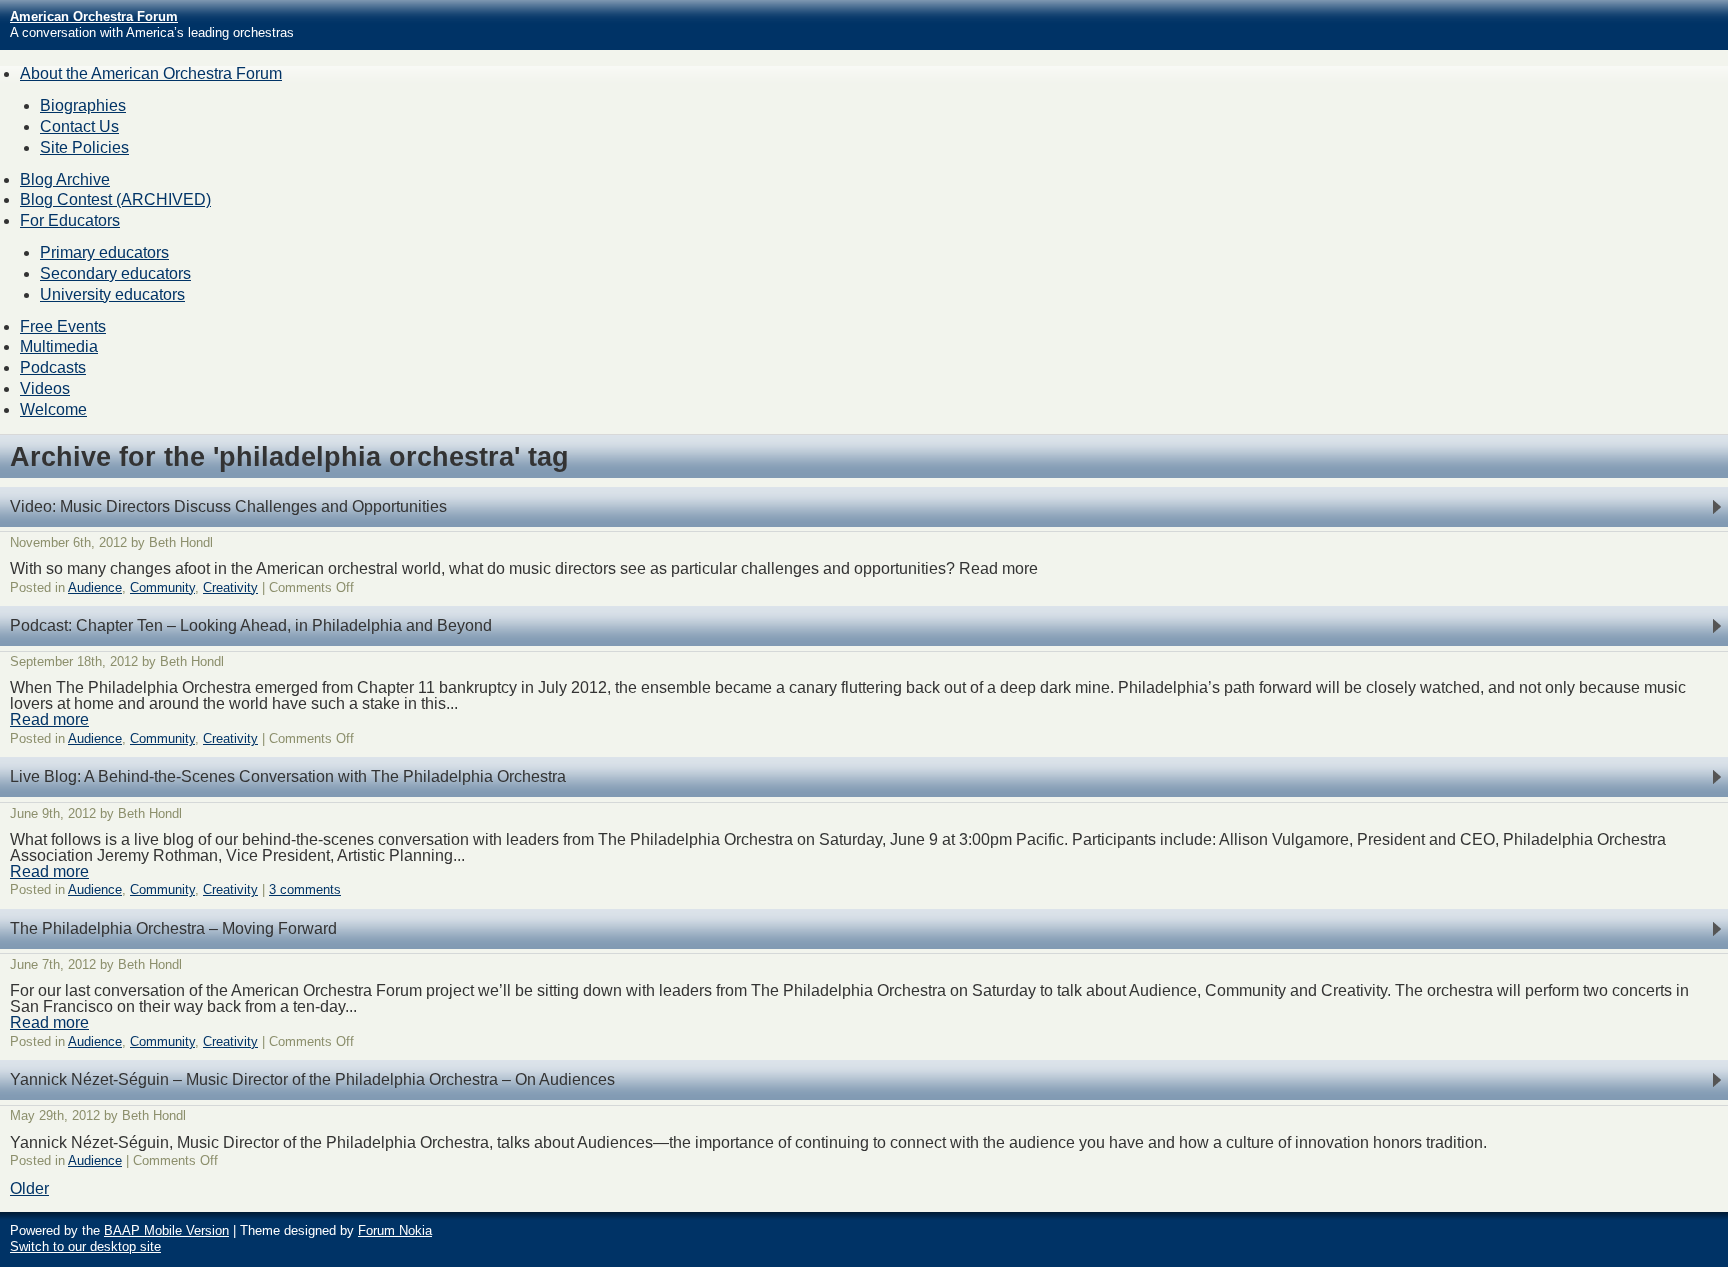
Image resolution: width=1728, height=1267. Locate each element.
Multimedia (59, 346)
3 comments (305, 889)
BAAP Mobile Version (166, 1230)
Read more (49, 719)
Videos (45, 388)
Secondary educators (115, 273)
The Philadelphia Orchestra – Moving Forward (173, 928)
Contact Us (79, 126)
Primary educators (104, 252)
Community (162, 587)
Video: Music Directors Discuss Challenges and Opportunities (228, 506)
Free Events (63, 326)
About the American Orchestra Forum (151, 73)
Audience (95, 587)
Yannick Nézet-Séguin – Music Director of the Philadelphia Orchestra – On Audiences (312, 1079)
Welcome (53, 409)
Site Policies (84, 147)
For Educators (70, 220)
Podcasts (53, 367)
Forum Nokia (395, 1230)
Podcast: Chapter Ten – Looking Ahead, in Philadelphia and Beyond (251, 625)
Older (29, 1188)
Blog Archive (65, 179)
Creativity (230, 587)
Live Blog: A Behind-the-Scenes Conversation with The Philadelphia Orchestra (288, 776)
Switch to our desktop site (85, 1246)
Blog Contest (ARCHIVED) (115, 199)
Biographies (83, 105)
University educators (112, 294)
